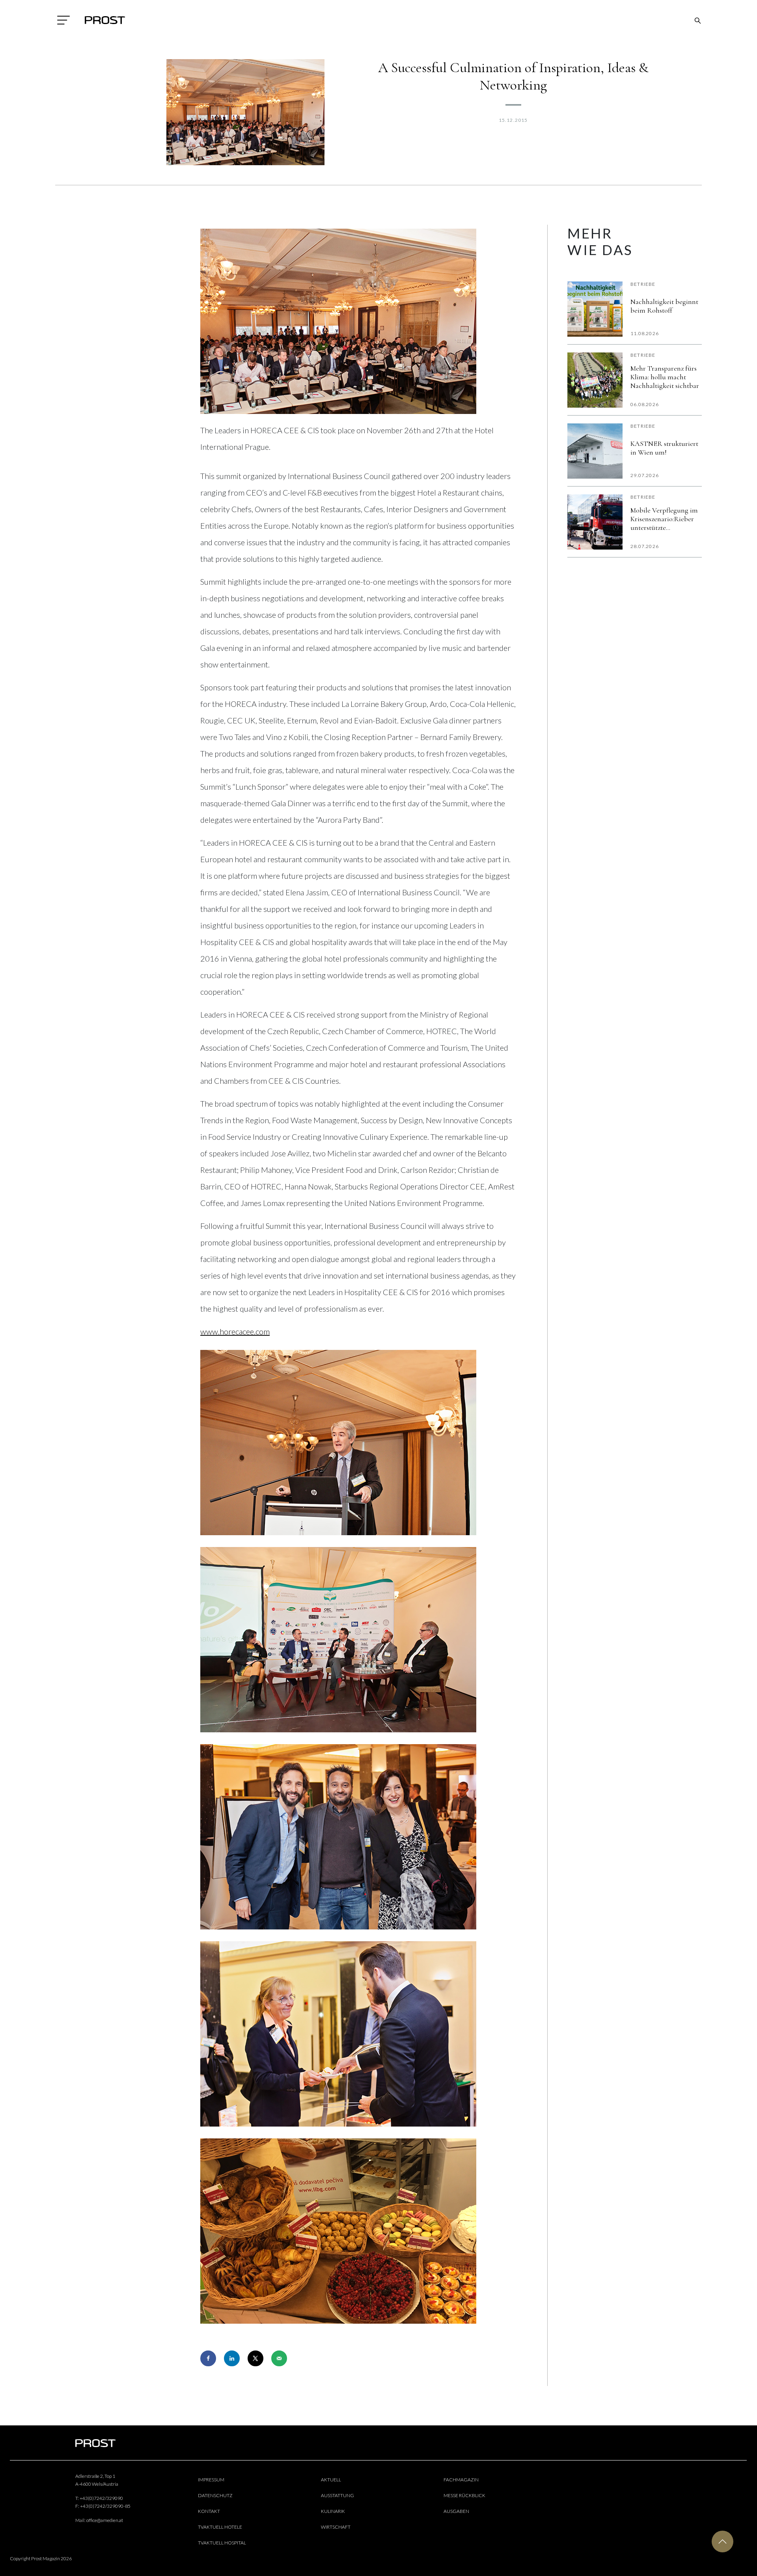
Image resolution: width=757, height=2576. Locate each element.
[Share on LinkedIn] (232, 2358)
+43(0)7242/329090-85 (105, 2506)
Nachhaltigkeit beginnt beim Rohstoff (664, 306)
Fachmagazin (461, 2480)
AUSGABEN (456, 2511)
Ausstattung (337, 2495)
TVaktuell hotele (220, 2527)
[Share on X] (255, 2358)
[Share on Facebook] (208, 2358)
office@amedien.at (105, 2520)
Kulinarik (333, 2511)
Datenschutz (215, 2495)
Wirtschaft (336, 2527)
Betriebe (643, 284)
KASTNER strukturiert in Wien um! (664, 448)
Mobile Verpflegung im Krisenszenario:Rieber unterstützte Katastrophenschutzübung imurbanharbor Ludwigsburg (666, 519)
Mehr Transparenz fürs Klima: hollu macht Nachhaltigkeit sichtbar (665, 377)
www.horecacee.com (235, 1331)
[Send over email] (279, 2358)
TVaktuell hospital (222, 2543)
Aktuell (331, 2480)
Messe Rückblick (464, 2495)
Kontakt (209, 2511)
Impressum (211, 2480)
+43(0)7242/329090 (101, 2498)
